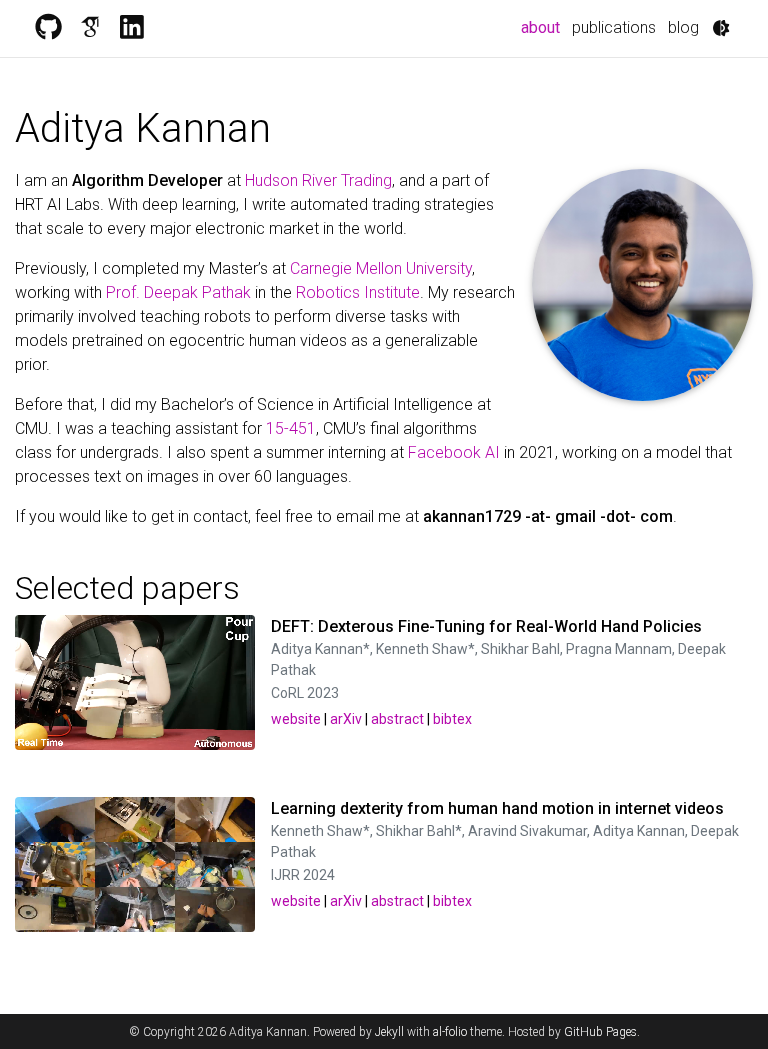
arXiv (346, 719)
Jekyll (389, 1032)
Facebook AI (454, 452)
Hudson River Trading (318, 180)
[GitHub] (48, 28)
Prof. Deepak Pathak (178, 292)
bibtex (452, 719)
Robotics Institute (358, 292)
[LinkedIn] (132, 28)
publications (614, 27)
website (296, 719)
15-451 (291, 428)
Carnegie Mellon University (381, 268)
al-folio (450, 1032)
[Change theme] (721, 28)
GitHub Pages (600, 1032)
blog (683, 27)
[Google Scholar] (90, 28)
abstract (397, 719)
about (543, 27)
